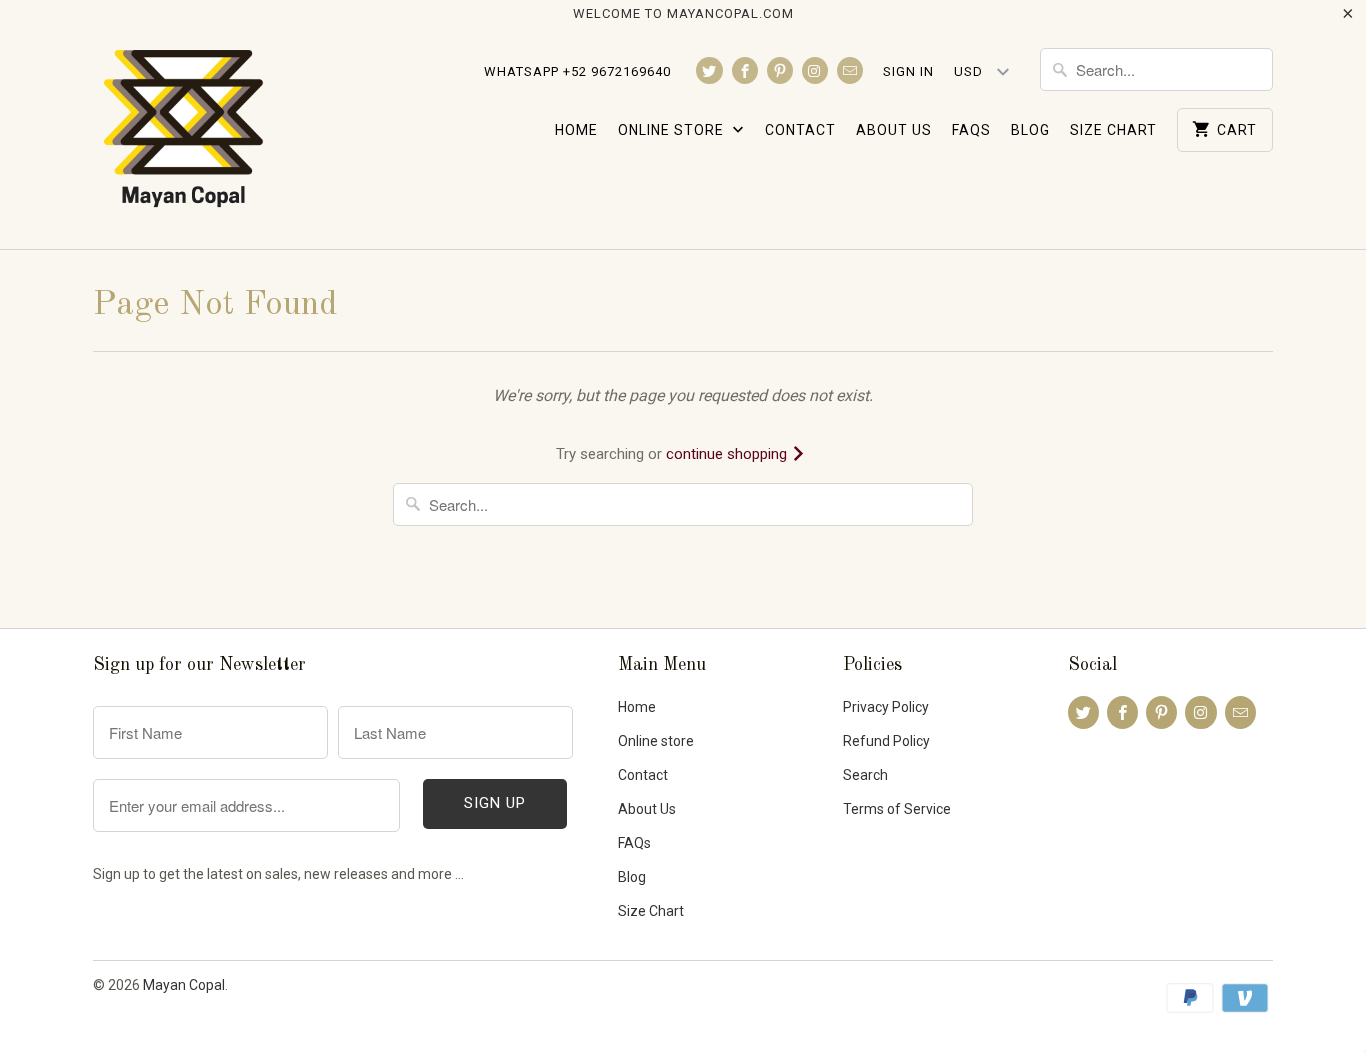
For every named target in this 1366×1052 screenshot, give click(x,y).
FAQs (971, 130)
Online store (673, 130)
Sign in (908, 71)
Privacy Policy (886, 707)
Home (576, 130)
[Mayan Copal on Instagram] (815, 70)
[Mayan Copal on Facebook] (745, 70)
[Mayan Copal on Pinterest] (780, 70)
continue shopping (728, 454)
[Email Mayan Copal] (850, 70)
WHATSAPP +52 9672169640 (577, 71)
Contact (800, 130)
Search (865, 775)
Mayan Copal (184, 985)
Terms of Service (897, 809)
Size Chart (1113, 130)
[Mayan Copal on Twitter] (709, 70)
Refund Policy (886, 741)
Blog (1030, 130)
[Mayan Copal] (183, 138)
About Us (894, 130)
